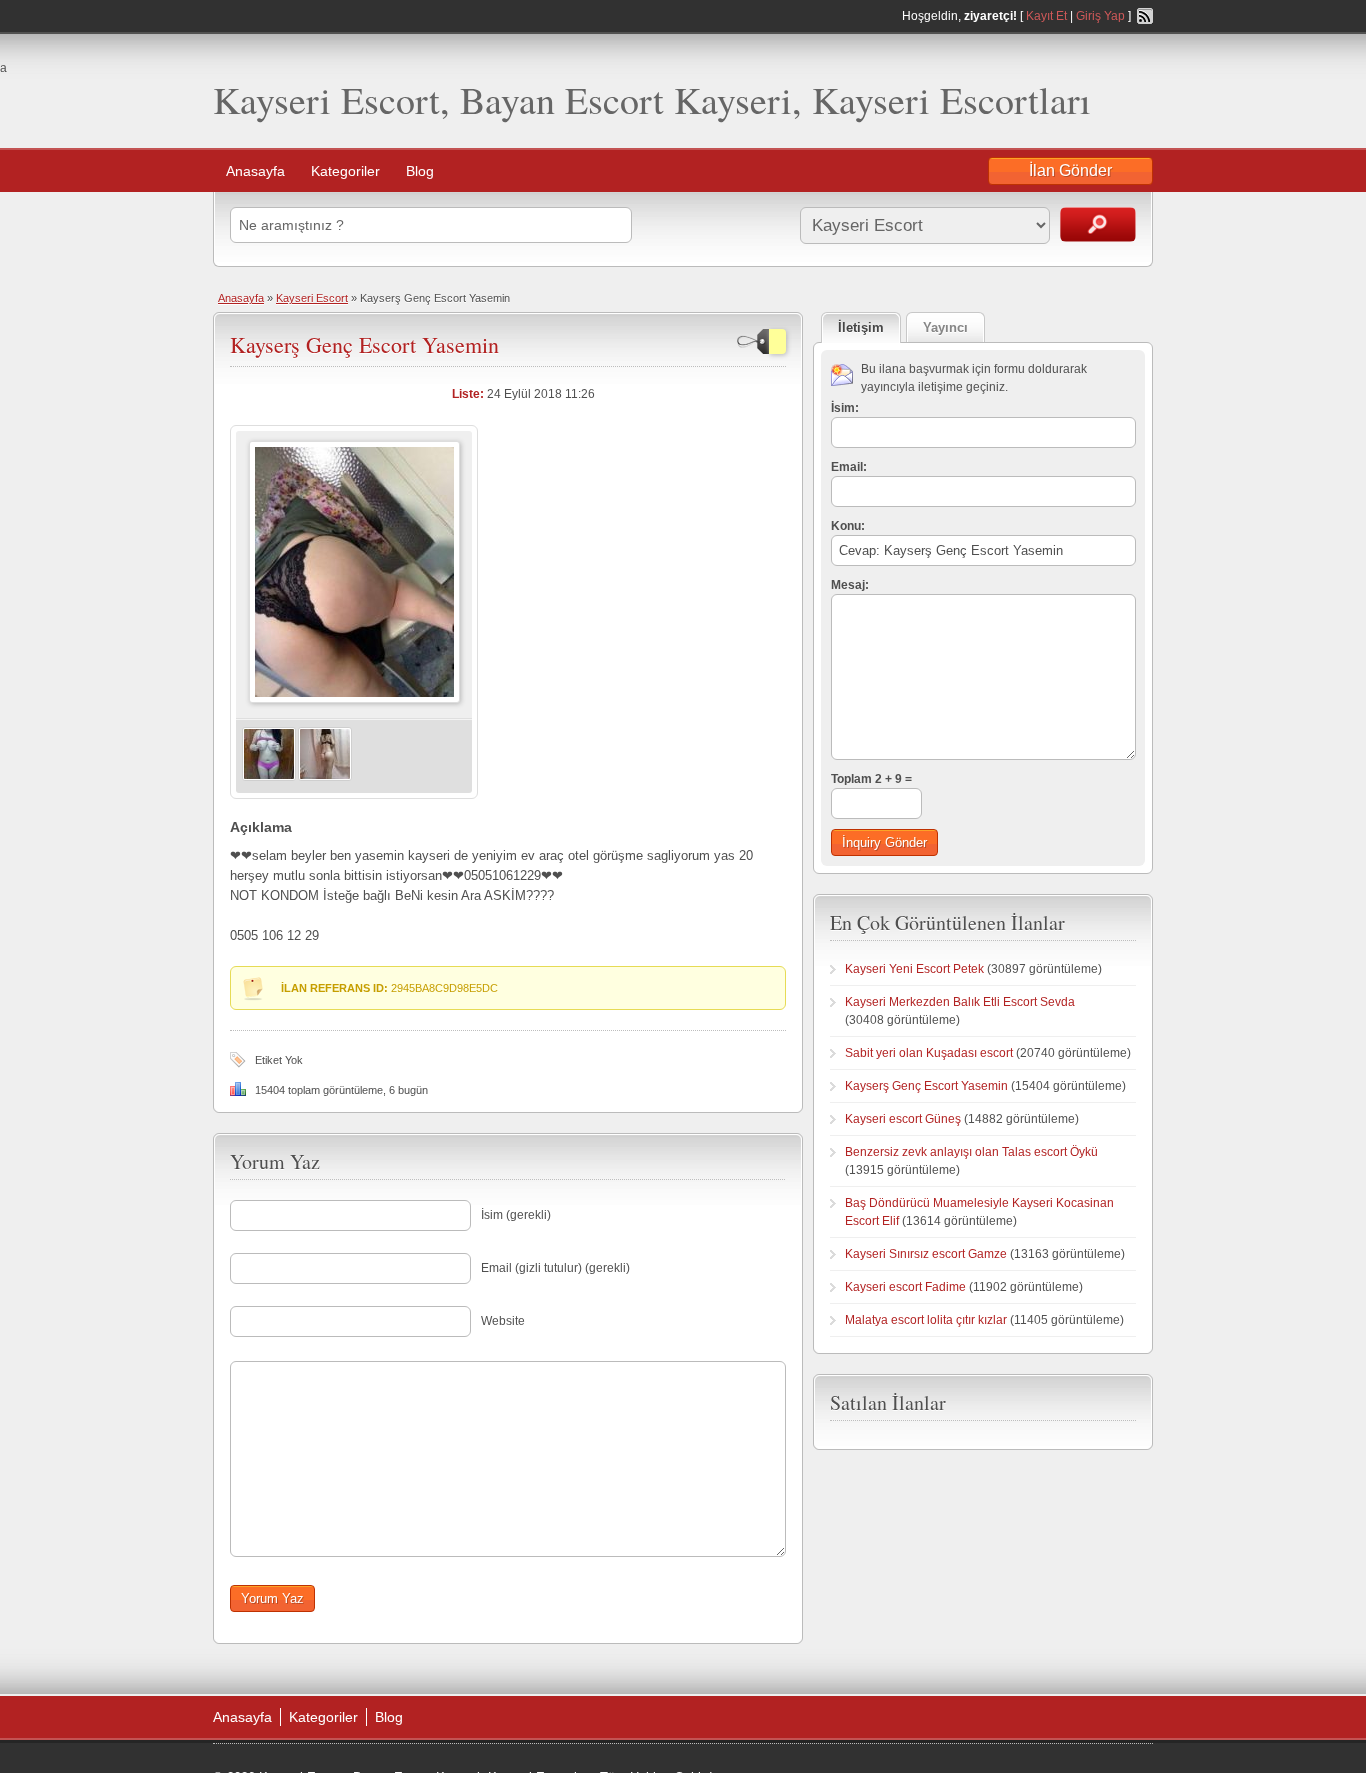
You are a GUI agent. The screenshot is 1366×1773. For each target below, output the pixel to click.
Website (503, 1321)
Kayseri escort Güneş (903, 1119)
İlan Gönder (1070, 170)
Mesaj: (850, 585)
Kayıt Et (1046, 16)
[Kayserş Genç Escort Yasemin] (354, 699)
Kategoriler (345, 171)
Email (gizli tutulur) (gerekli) (555, 1268)
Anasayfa (255, 171)
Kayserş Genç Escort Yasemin (364, 344)
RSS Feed (1145, 16)
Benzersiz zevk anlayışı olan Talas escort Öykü (971, 1152)
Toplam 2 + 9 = (871, 779)
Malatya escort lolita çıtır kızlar (926, 1320)
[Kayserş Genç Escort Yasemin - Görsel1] (269, 777)
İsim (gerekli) (516, 1215)
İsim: (845, 408)
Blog (420, 171)
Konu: (848, 526)
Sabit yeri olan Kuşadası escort (929, 1053)
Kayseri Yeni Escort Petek (914, 969)
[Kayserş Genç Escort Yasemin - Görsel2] (325, 777)
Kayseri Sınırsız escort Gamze (926, 1254)
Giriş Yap (1100, 16)
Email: (849, 467)
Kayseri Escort (312, 298)
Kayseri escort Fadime (905, 1287)
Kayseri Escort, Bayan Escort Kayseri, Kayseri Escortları (652, 99)
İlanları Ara (1098, 224)
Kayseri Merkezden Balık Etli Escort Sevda (960, 1002)
